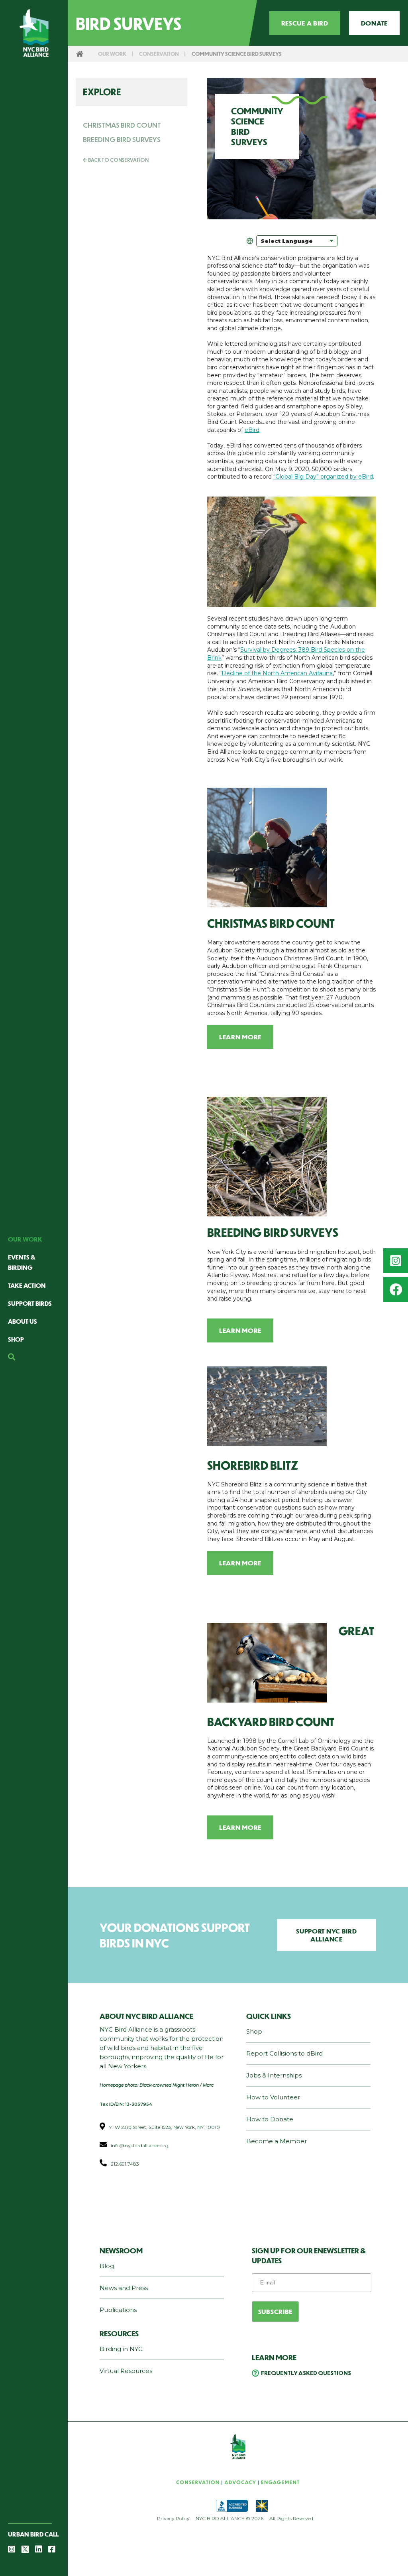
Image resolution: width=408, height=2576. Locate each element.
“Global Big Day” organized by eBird (323, 477)
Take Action (27, 1285)
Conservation (159, 54)
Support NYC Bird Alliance (326, 1935)
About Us (23, 1321)
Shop (16, 1339)
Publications (118, 2310)
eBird (252, 430)
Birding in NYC (121, 2349)
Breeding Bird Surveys (122, 139)
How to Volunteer (273, 2097)
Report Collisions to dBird (284, 2053)
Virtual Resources (126, 2371)
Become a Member (277, 2141)
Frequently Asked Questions (306, 2373)
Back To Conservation (118, 160)
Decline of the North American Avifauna (277, 673)
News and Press (124, 2288)
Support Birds (30, 1303)
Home (80, 54)
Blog (107, 2266)
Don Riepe (290, 1442)
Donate (374, 23)
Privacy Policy (173, 2518)
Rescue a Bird (305, 23)
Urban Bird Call (33, 2534)
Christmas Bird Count (122, 125)
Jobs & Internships (274, 2075)
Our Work (25, 1239)
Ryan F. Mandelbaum (292, 1209)
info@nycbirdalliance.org (140, 2145)
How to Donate (270, 2119)
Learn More (240, 1037)
